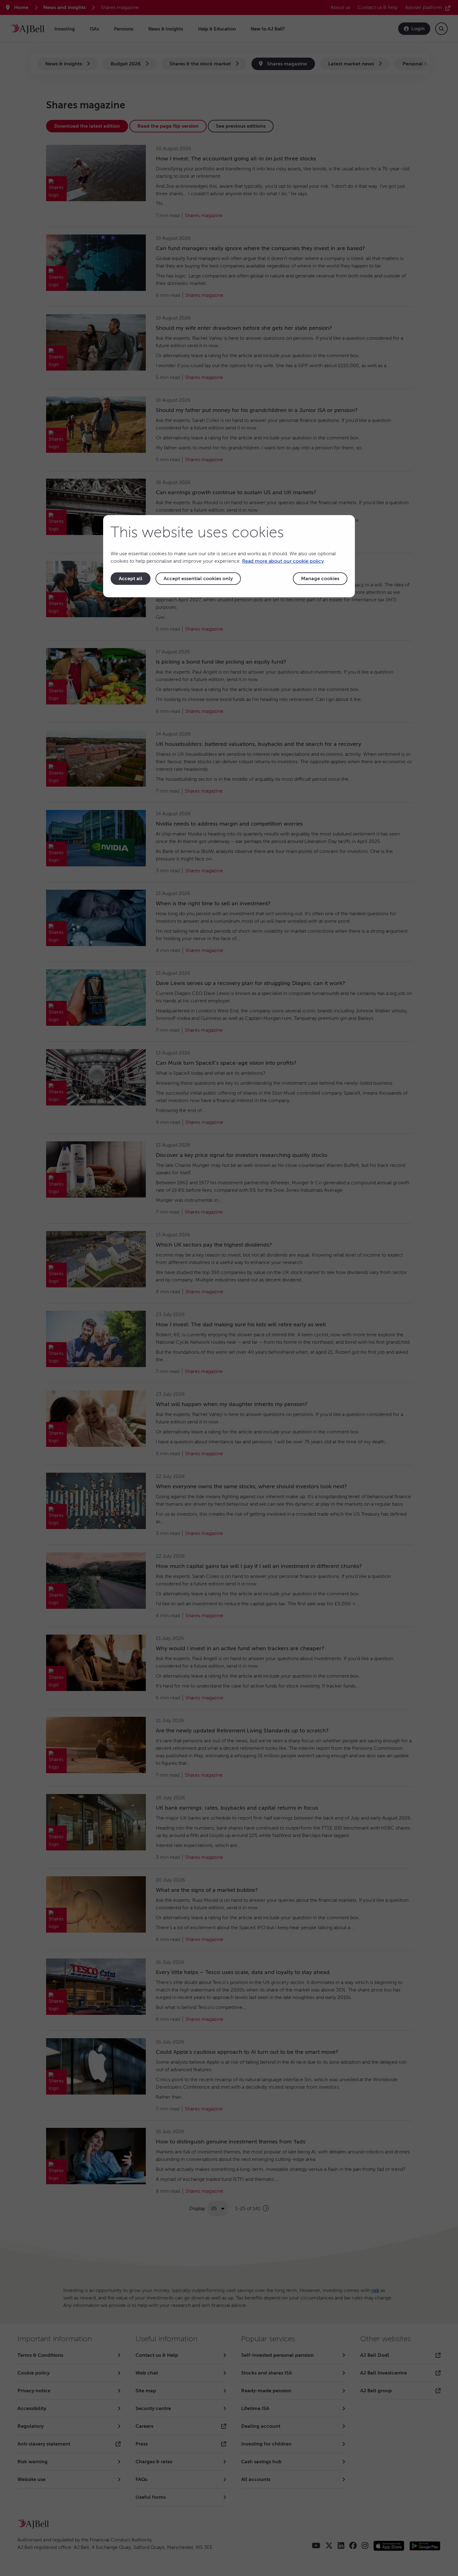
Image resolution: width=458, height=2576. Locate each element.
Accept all (131, 579)
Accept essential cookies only (198, 579)
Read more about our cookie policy (283, 561)
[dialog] (229, 556)
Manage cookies (320, 579)
